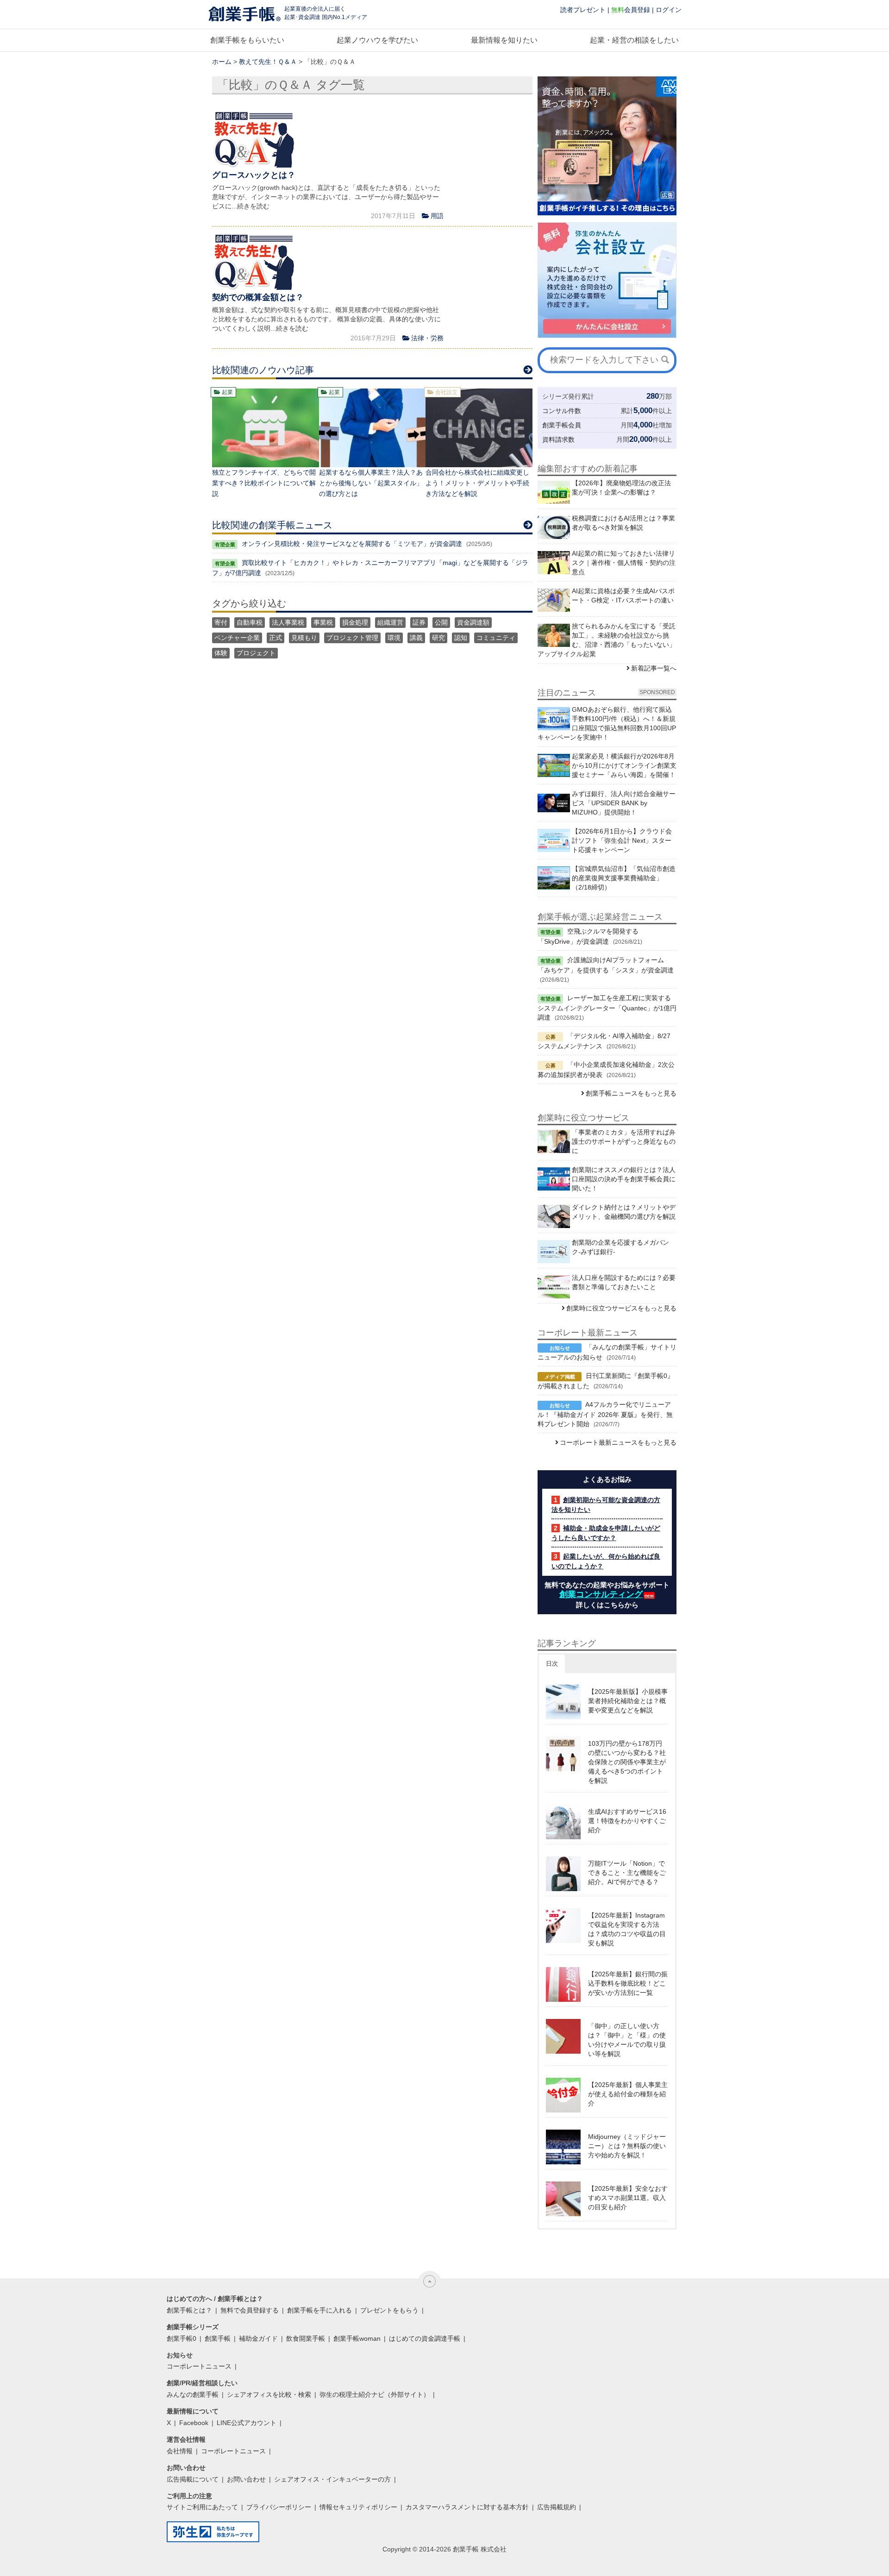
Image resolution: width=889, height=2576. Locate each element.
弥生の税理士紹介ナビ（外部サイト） (375, 2394)
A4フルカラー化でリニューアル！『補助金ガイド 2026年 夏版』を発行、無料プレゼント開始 (605, 1414)
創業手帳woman (357, 2338)
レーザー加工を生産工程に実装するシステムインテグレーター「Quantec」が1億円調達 (607, 1008)
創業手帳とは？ (189, 2310)
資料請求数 (558, 439)
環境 (394, 638)
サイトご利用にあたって (202, 2507)
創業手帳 (218, 2338)
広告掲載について (193, 2479)
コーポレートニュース (199, 2366)
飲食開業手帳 (306, 2338)
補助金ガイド (258, 2338)
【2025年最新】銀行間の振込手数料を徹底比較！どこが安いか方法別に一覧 (628, 1983)
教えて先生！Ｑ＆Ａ (268, 62)
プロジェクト (256, 653)
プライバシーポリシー (279, 2507)
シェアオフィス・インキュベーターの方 (332, 2479)
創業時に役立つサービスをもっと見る (621, 1308)
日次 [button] (552, 1664)
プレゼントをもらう (389, 2310)
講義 (416, 638)
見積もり (304, 638)
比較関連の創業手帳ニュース (272, 525)
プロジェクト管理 (352, 638)
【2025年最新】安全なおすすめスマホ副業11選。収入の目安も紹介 (628, 2198)
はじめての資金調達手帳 (425, 2338)
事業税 (323, 622)
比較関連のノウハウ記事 (263, 370)
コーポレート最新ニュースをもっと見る (618, 1442)
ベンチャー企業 (237, 638)
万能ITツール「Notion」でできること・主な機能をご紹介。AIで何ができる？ (627, 1873)
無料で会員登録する (250, 2310)
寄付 (221, 622)
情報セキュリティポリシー (358, 2507)
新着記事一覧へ (654, 668)
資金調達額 (473, 622)
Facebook (194, 2423)
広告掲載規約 (557, 2507)
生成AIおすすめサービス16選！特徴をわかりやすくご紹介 (627, 1821)
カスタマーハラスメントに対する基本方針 (467, 2507)
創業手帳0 (182, 2338)
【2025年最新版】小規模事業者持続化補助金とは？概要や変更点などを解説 (628, 1701)
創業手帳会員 (562, 425)
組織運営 (390, 622)
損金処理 (355, 622)
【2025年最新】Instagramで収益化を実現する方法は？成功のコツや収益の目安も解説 (627, 1929)
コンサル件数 (562, 411)
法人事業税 (288, 622)
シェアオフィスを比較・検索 (269, 2394)
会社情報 (180, 2451)
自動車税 (250, 622)
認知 (461, 638)
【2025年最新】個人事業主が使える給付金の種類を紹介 (628, 2094)
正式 (275, 638)
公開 (441, 622)
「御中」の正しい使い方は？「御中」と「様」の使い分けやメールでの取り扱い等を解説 (627, 2040)
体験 (221, 653)
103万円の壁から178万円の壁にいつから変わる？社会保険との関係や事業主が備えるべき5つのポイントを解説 (627, 1762)
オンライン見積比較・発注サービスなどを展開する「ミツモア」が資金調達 (352, 544)
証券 (419, 622)
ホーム (222, 62)
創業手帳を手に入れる (319, 2310)
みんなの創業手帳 (193, 2394)
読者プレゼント (583, 10)
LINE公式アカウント (247, 2423)
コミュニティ (496, 638)
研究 (438, 638)
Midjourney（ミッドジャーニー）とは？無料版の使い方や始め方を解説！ (627, 2146)
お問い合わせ (246, 2479)
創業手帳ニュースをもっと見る (631, 1093)
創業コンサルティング (601, 1594)
